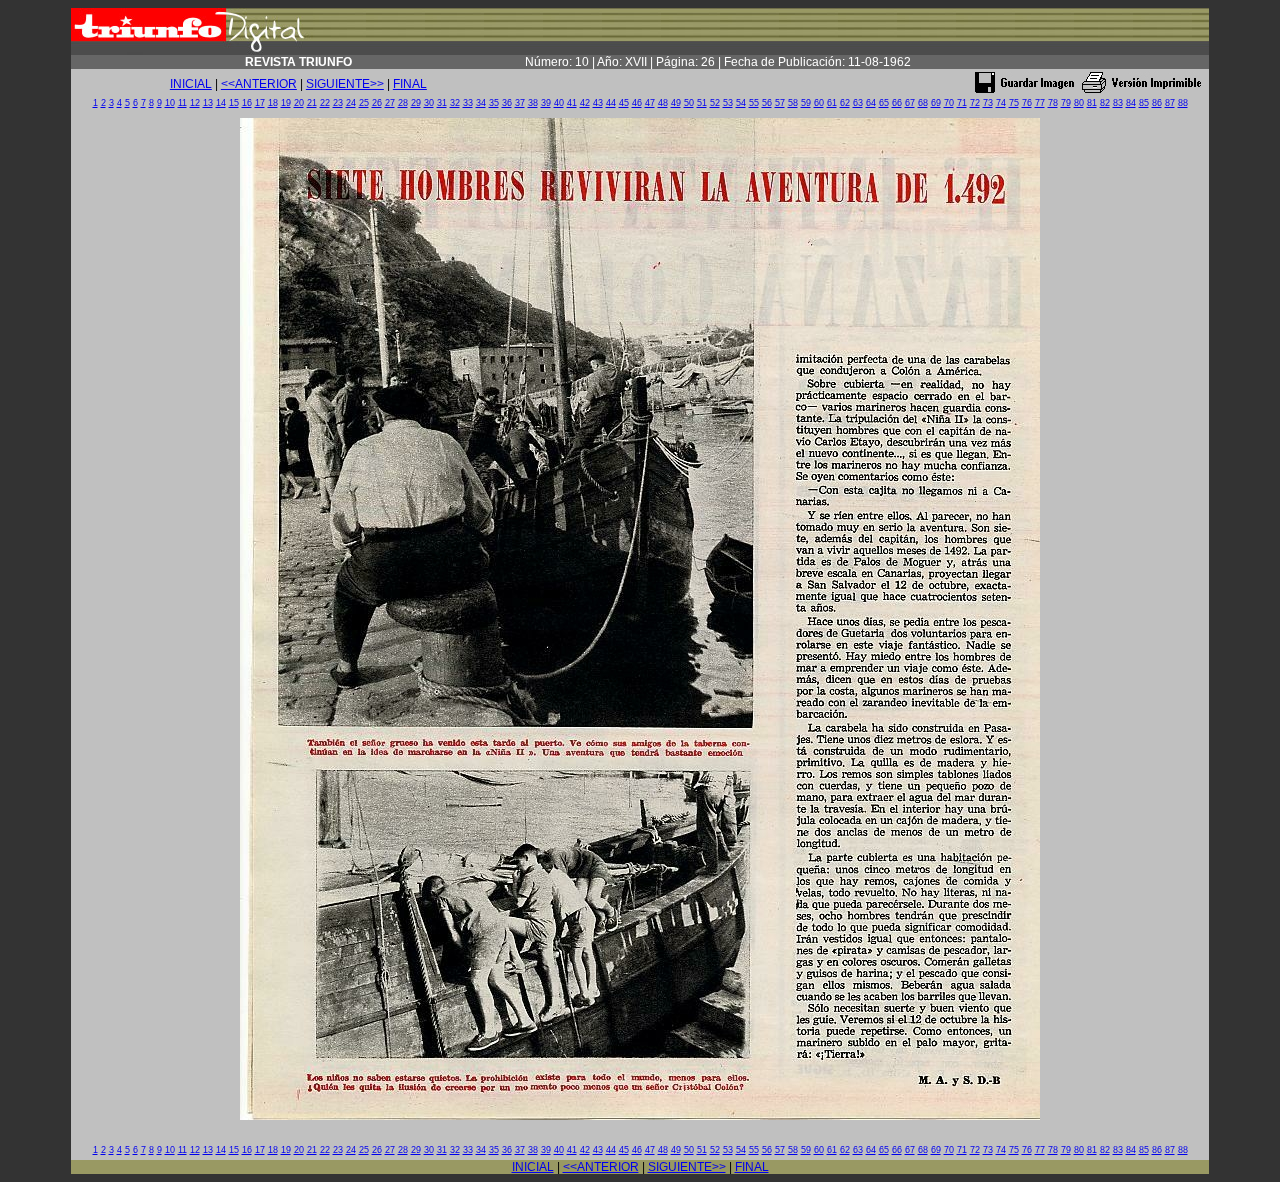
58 (793, 103)
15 (234, 103)
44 (611, 103)
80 (1079, 103)
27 (390, 103)
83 (1118, 103)
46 (637, 103)
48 (663, 103)
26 (377, 103)
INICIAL (191, 84)
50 (689, 103)
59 (806, 103)
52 (715, 103)
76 (1027, 103)
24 (351, 103)
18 (273, 103)
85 (1144, 103)
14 (221, 103)
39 (546, 103)
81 (1092, 103)
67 (910, 103)
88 (1183, 103)
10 (170, 103)
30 (429, 103)
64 (871, 103)
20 (299, 103)
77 (1040, 103)
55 (754, 103)
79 (1066, 103)
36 (507, 103)
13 (208, 103)
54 (741, 103)
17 (260, 103)
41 (572, 103)
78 (1053, 103)
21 (312, 103)
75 (1014, 103)
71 (962, 103)
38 (533, 103)
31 (442, 103)
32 (455, 103)
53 (728, 103)
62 (845, 103)
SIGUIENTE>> (345, 84)
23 (338, 103)
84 (1131, 103)
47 (650, 103)
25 (364, 103)
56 (767, 103)
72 (975, 103)
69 (936, 103)
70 (949, 103)
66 (897, 103)
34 (481, 103)
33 (468, 103)
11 (182, 103)
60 (819, 103)
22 (325, 103)
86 (1157, 103)
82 (1105, 103)
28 (403, 103)
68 (923, 103)
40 (559, 103)
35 (494, 103)
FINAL (410, 84)
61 (832, 103)
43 (598, 103)
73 (988, 103)
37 (520, 103)
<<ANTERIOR (259, 84)
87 (1170, 103)
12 (195, 103)
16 (247, 103)
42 (585, 103)
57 (780, 103)
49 (676, 103)
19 (286, 103)
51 (702, 103)
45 (624, 103)
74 (1001, 103)
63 (858, 103)
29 (416, 103)
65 (884, 103)
